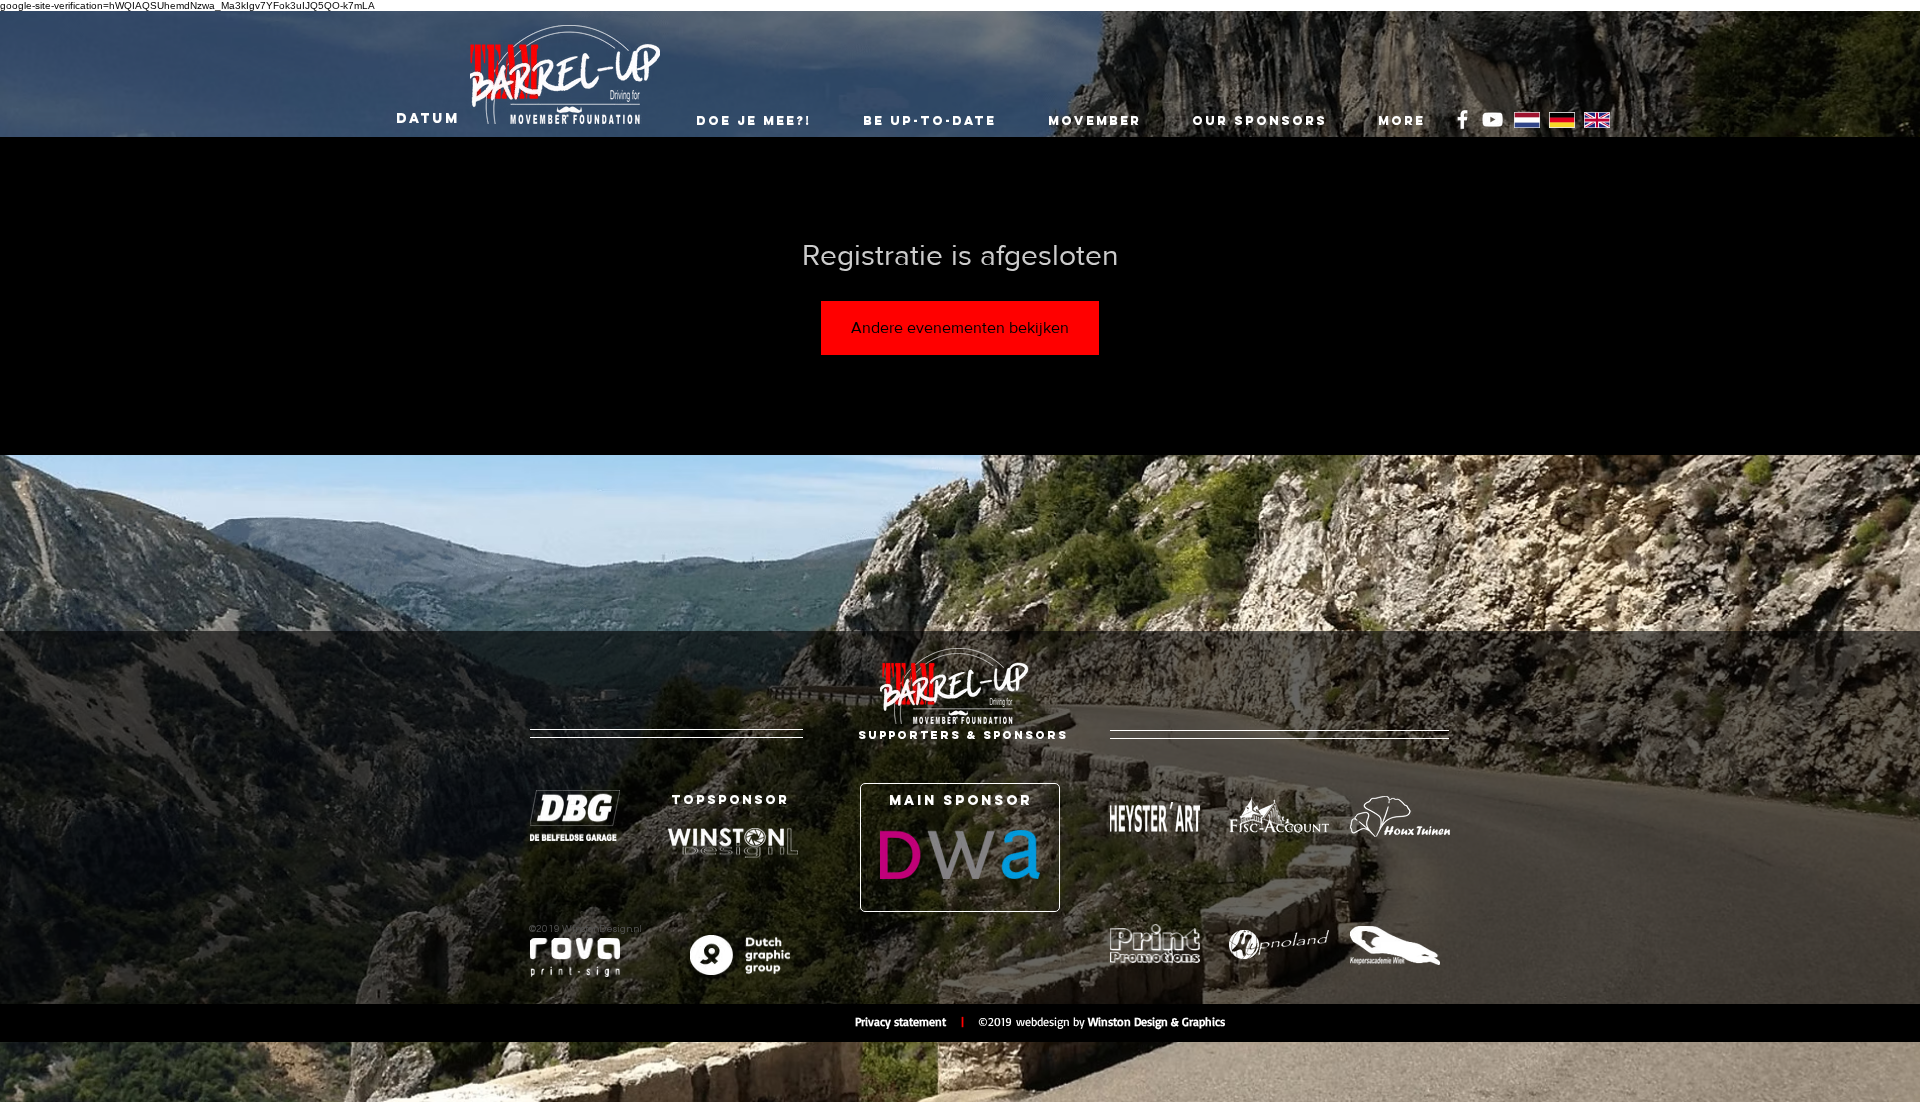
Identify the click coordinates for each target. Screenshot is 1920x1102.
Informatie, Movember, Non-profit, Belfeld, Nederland (325, 1022)
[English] (1596, 120)
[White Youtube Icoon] (1492, 119)
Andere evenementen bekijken (960, 327)
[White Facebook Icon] (1462, 119)
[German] (1561, 120)
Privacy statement (908, 1021)
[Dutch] (1527, 120)
